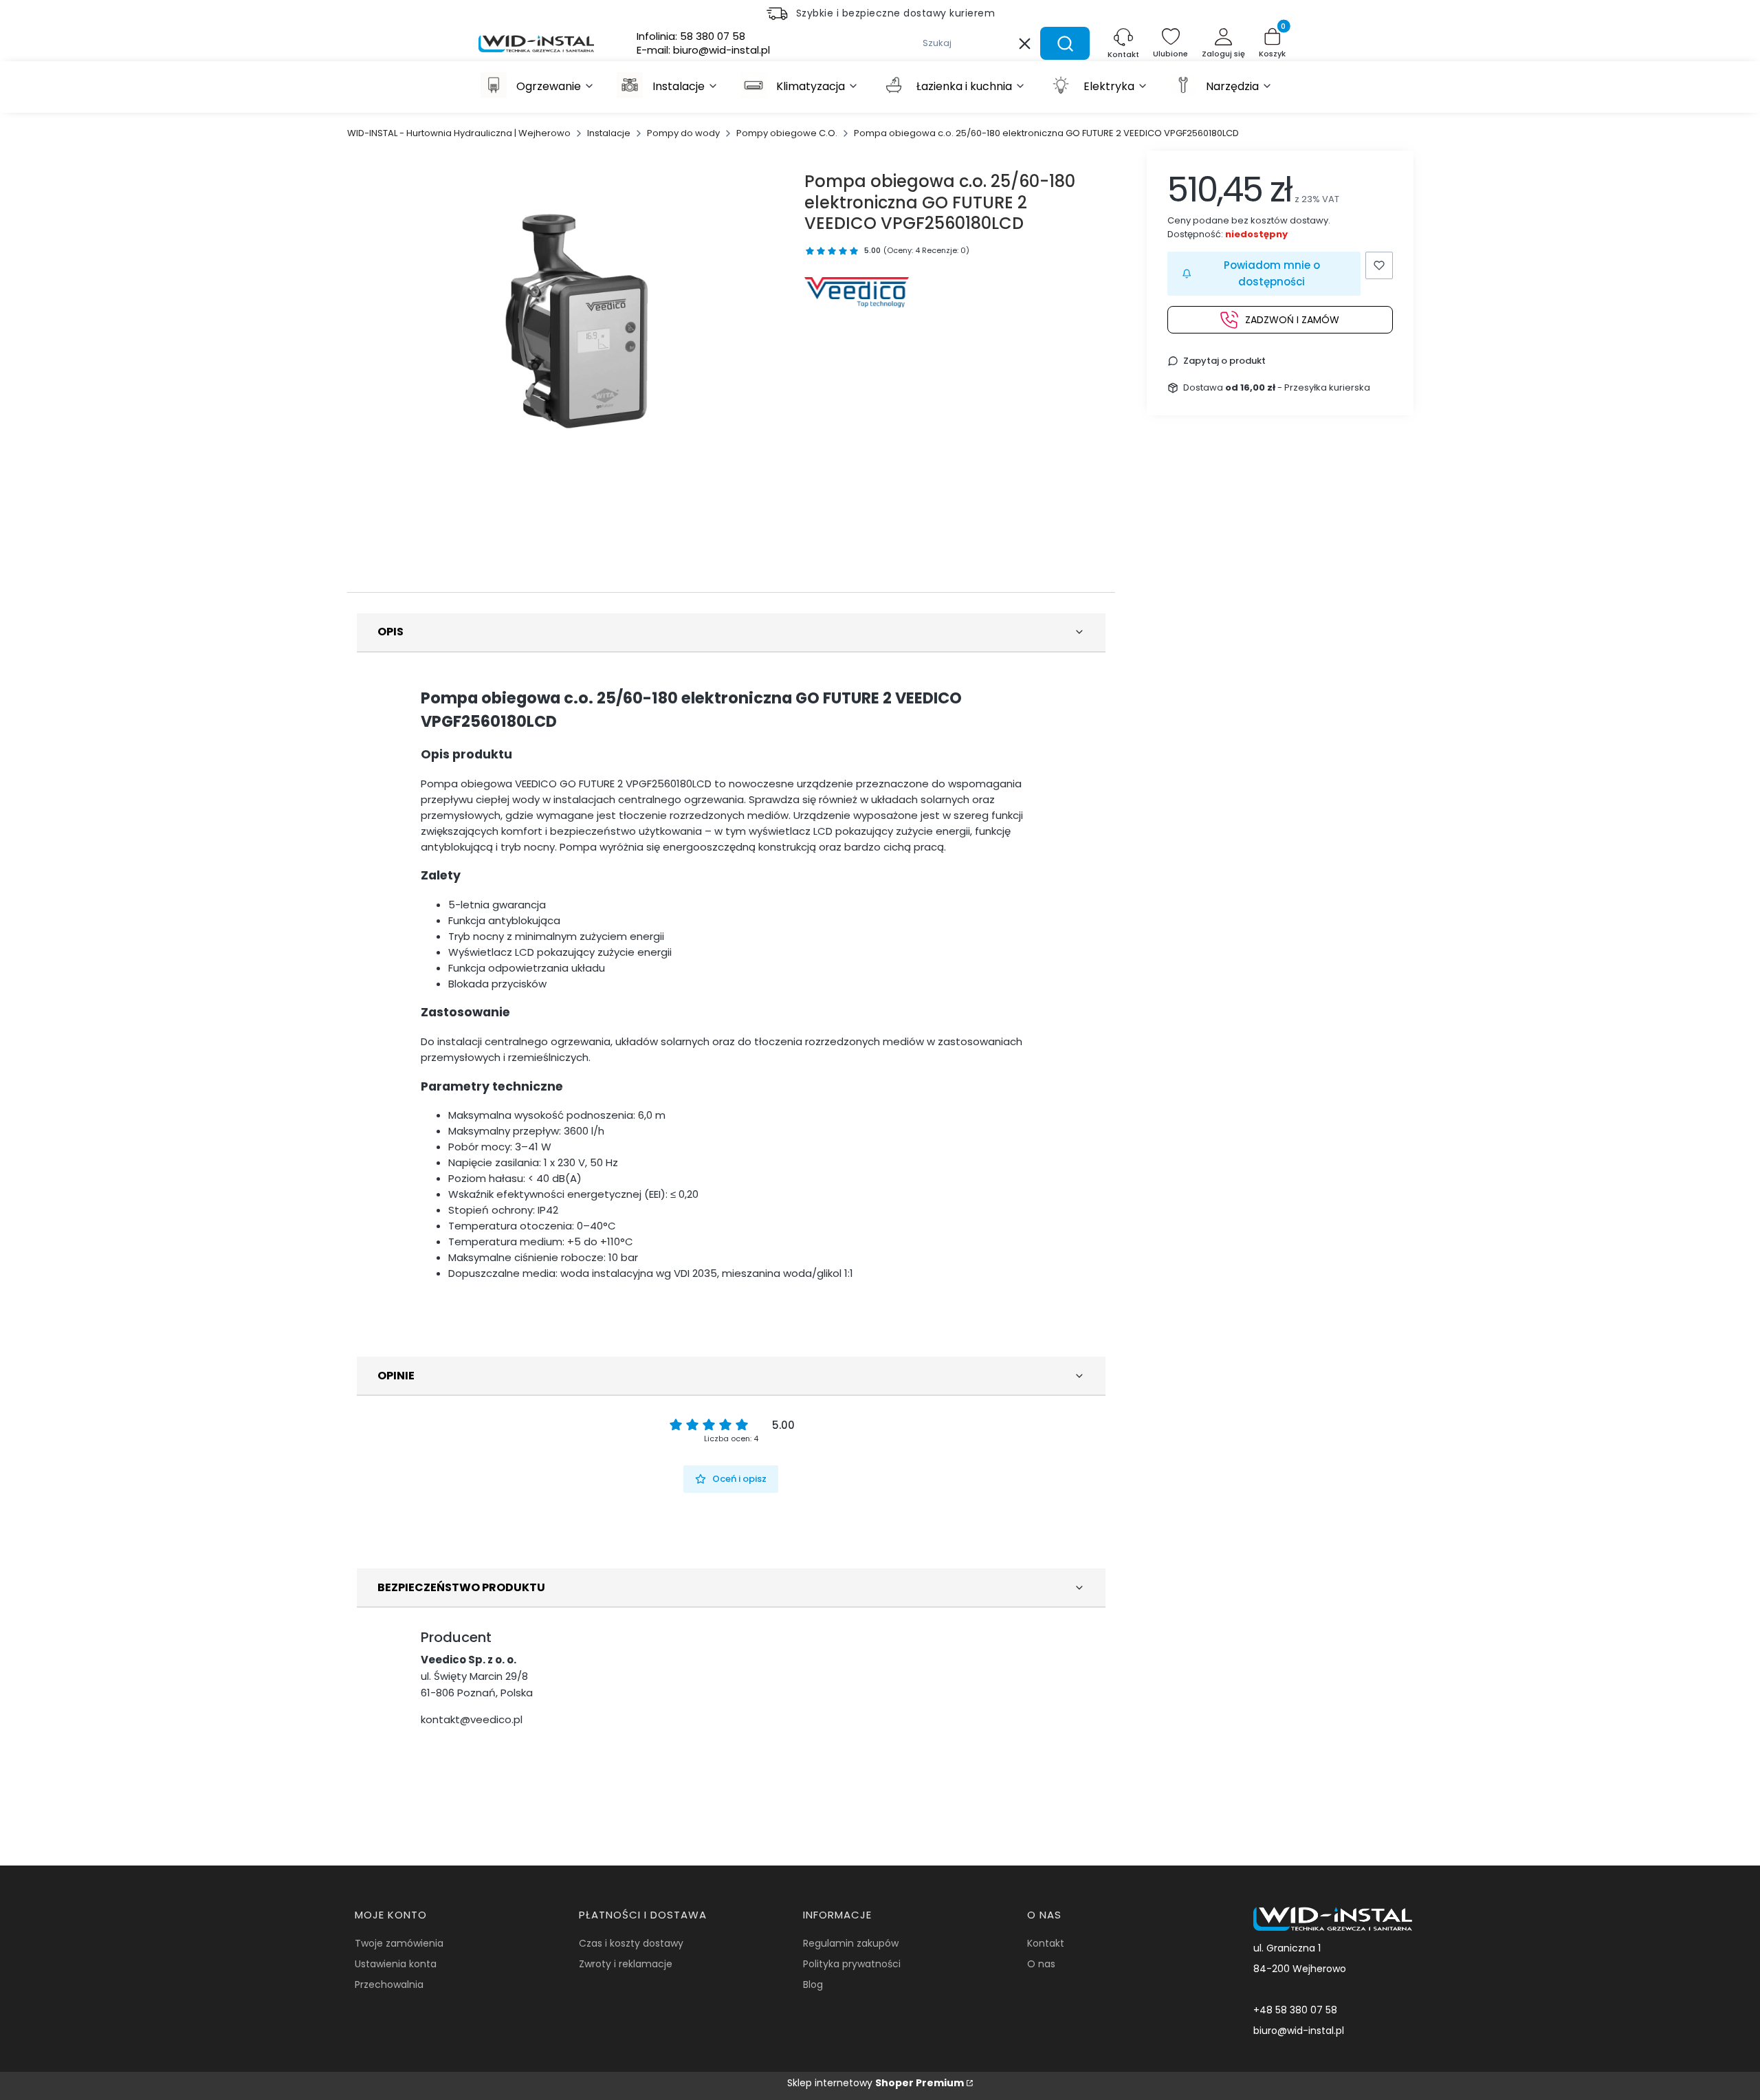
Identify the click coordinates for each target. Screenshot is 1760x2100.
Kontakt (1046, 1943)
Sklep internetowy (876, 2083)
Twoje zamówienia (399, 1943)
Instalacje (609, 133)
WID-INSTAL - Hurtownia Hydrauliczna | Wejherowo (459, 133)
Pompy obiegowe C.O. (787, 133)
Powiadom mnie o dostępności (1272, 273)
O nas (1041, 1964)
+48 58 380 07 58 (1295, 2010)
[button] (1065, 43)
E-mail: (703, 50)
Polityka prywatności (852, 1964)
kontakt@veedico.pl (472, 1719)
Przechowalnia (389, 1984)
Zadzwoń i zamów (1292, 319)
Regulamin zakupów (851, 1943)
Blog (813, 1984)
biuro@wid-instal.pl (1299, 2031)
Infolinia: (691, 36)
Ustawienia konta (396, 1964)
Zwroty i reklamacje (626, 1964)
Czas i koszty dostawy (631, 1943)
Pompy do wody (683, 133)
